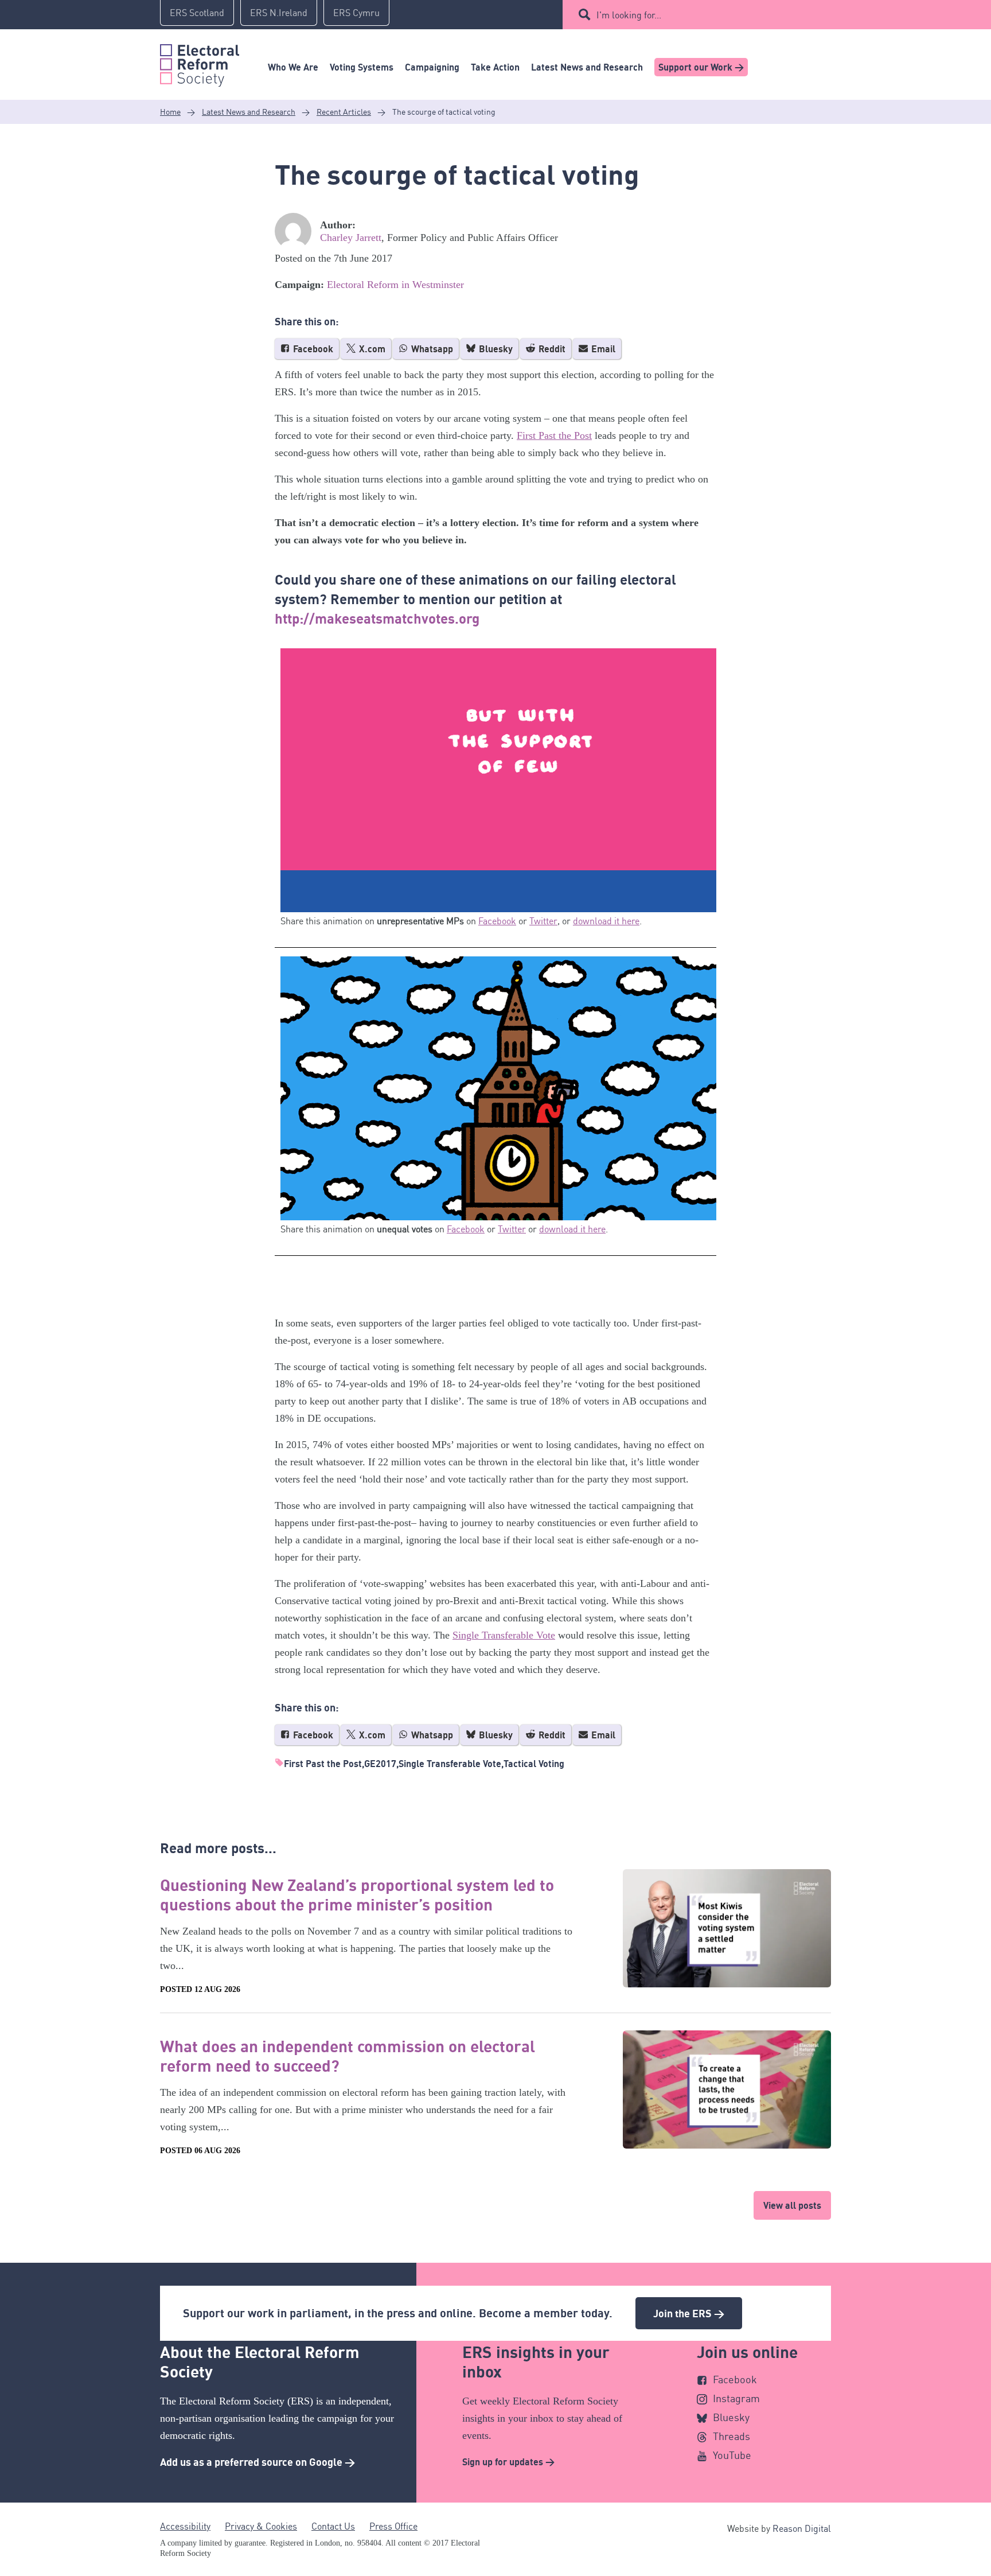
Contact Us (333, 2526)
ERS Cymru (356, 13)
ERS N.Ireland (279, 13)
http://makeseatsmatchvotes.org (377, 618)
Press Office (393, 2526)
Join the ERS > (689, 2313)
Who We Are (293, 67)
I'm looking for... (629, 15)
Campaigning (432, 67)
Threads (731, 2436)
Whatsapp (431, 349)
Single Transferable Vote (504, 1635)
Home (170, 112)
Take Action (495, 67)
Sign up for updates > (508, 2462)
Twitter (543, 921)
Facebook (312, 349)
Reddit (551, 349)
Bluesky (495, 349)
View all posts (792, 2205)
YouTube (732, 2455)
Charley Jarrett (351, 238)
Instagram (736, 2398)
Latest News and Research (587, 67)
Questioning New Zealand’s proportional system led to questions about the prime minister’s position (357, 1894)
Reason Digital (802, 2528)
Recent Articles (344, 112)
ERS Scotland (197, 13)
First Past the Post (554, 435)
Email (602, 349)
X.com (371, 349)
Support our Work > (701, 67)
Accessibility (185, 2526)
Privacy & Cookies (261, 2526)
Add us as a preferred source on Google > (257, 2462)
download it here (606, 921)
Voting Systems (362, 67)
